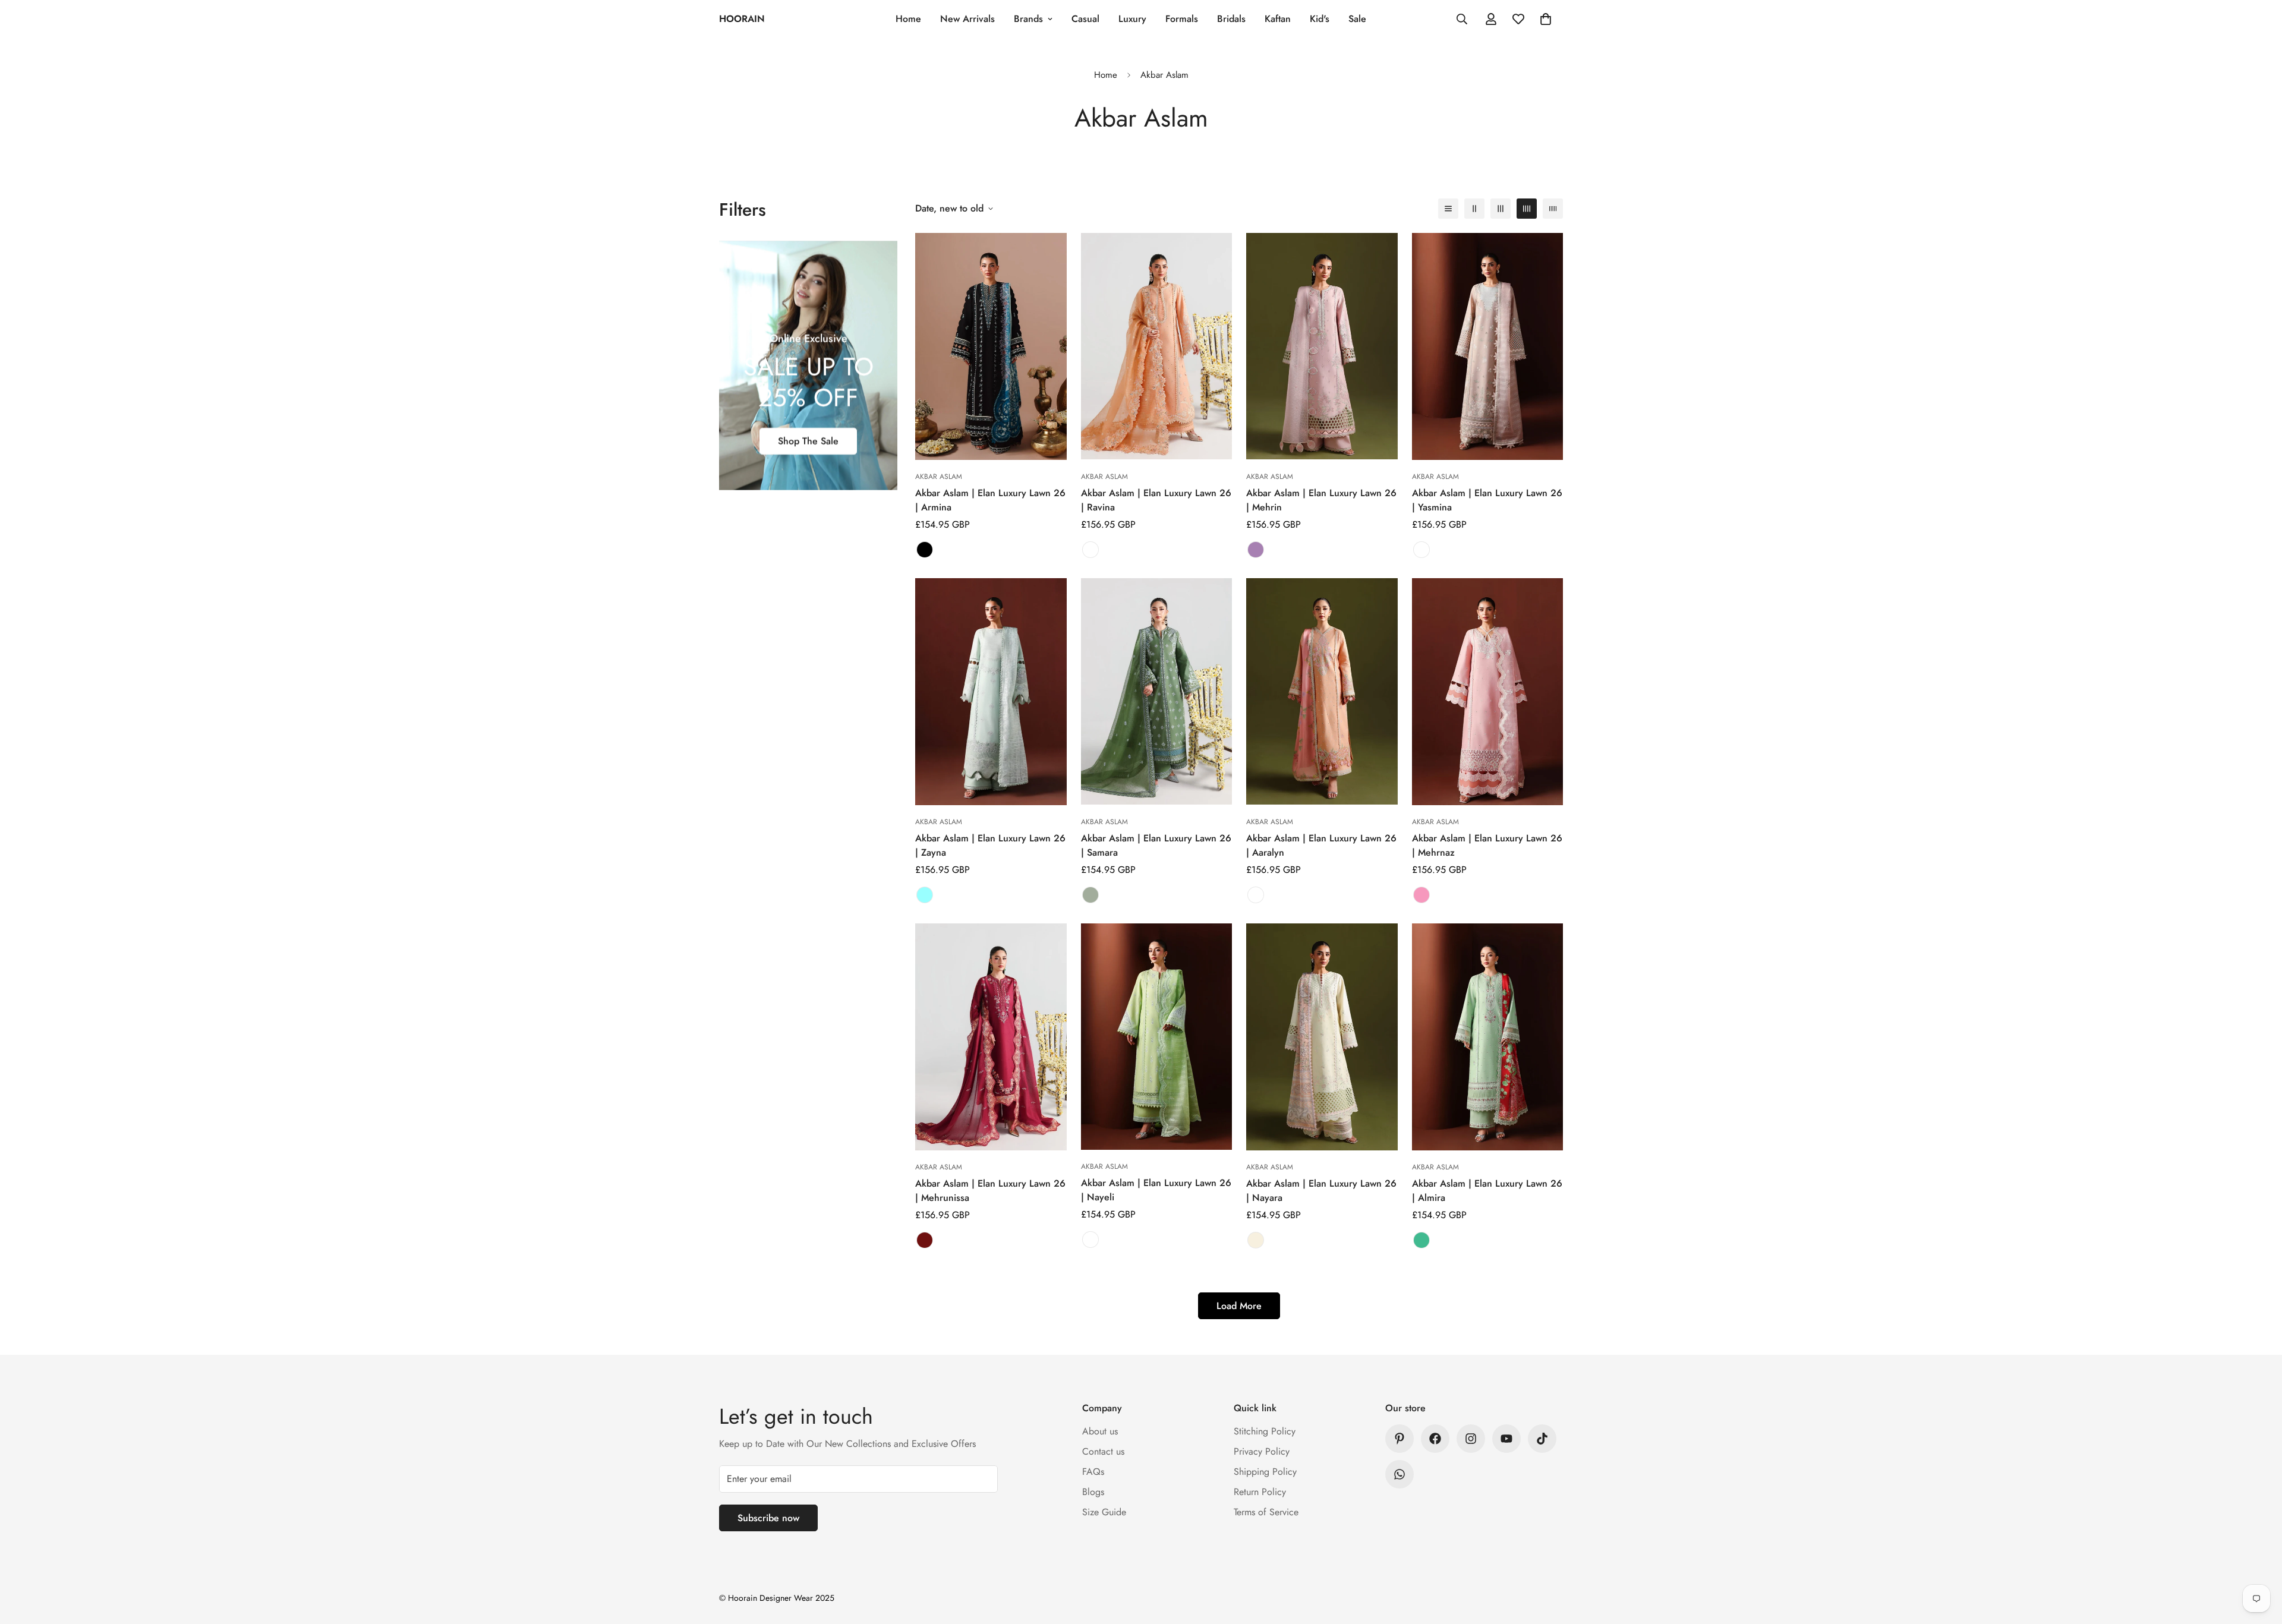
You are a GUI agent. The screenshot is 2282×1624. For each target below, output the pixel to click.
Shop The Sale (808, 441)
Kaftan (1278, 19)
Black (925, 550)
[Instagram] (1471, 1439)
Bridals (1231, 19)
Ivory (1256, 1240)
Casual (1085, 19)
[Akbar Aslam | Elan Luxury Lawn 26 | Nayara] (1322, 1037)
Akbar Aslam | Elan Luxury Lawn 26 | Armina (990, 500)
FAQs (1093, 1472)
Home (908, 19)
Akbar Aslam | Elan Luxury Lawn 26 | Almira (1487, 1191)
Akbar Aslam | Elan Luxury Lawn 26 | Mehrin (1321, 500)
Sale (1357, 19)
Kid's (1320, 19)
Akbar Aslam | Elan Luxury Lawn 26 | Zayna (990, 845)
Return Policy (1260, 1492)
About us (1100, 1431)
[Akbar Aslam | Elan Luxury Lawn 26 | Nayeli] (1157, 1037)
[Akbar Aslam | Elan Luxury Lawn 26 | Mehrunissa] (991, 1037)
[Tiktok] (1542, 1439)
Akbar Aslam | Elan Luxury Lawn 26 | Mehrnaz (1487, 845)
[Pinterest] (1400, 1439)
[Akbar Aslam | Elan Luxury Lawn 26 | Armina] (991, 346)
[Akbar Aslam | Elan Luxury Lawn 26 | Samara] (1157, 691)
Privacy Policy (1262, 1451)
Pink (1421, 895)
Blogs (1093, 1492)
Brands (1028, 19)
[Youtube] (1506, 1439)
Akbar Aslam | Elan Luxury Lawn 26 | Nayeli (1156, 1190)
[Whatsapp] (1400, 1474)
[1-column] (1448, 209)
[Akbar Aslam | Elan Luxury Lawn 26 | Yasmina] (1488, 346)
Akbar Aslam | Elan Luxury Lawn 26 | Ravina (1156, 500)
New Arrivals (967, 19)
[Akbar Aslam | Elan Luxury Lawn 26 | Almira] (1488, 1037)
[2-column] (1474, 209)
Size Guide (1104, 1512)
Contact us (1103, 1451)
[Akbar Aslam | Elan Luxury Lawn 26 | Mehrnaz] (1488, 692)
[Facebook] (1435, 1439)
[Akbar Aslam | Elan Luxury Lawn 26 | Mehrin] (1322, 346)
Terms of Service (1266, 1512)
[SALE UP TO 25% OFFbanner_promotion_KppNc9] (808, 365)
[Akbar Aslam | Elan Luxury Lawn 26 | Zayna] (991, 692)
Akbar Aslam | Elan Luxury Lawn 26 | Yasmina (1487, 500)
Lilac (1256, 550)
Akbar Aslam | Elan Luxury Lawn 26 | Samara (1156, 845)
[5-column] (1553, 209)
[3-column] (1501, 209)
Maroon (925, 1240)
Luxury (1132, 19)
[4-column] (1527, 209)
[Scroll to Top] (2259, 1559)
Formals (1182, 19)
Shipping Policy (1265, 1472)
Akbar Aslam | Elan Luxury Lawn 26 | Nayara (1321, 1191)
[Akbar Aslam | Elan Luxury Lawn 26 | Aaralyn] (1322, 691)
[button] (1546, 19)
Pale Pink (1421, 550)
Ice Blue (925, 895)
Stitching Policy (1265, 1431)
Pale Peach (1256, 895)
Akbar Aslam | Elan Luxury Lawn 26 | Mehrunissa (990, 1191)
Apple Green (1090, 1240)
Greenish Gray (1090, 895)
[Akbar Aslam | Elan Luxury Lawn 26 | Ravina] (1157, 346)
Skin (1090, 550)
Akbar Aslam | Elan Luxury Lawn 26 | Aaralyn (1321, 845)
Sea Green (1421, 1240)
